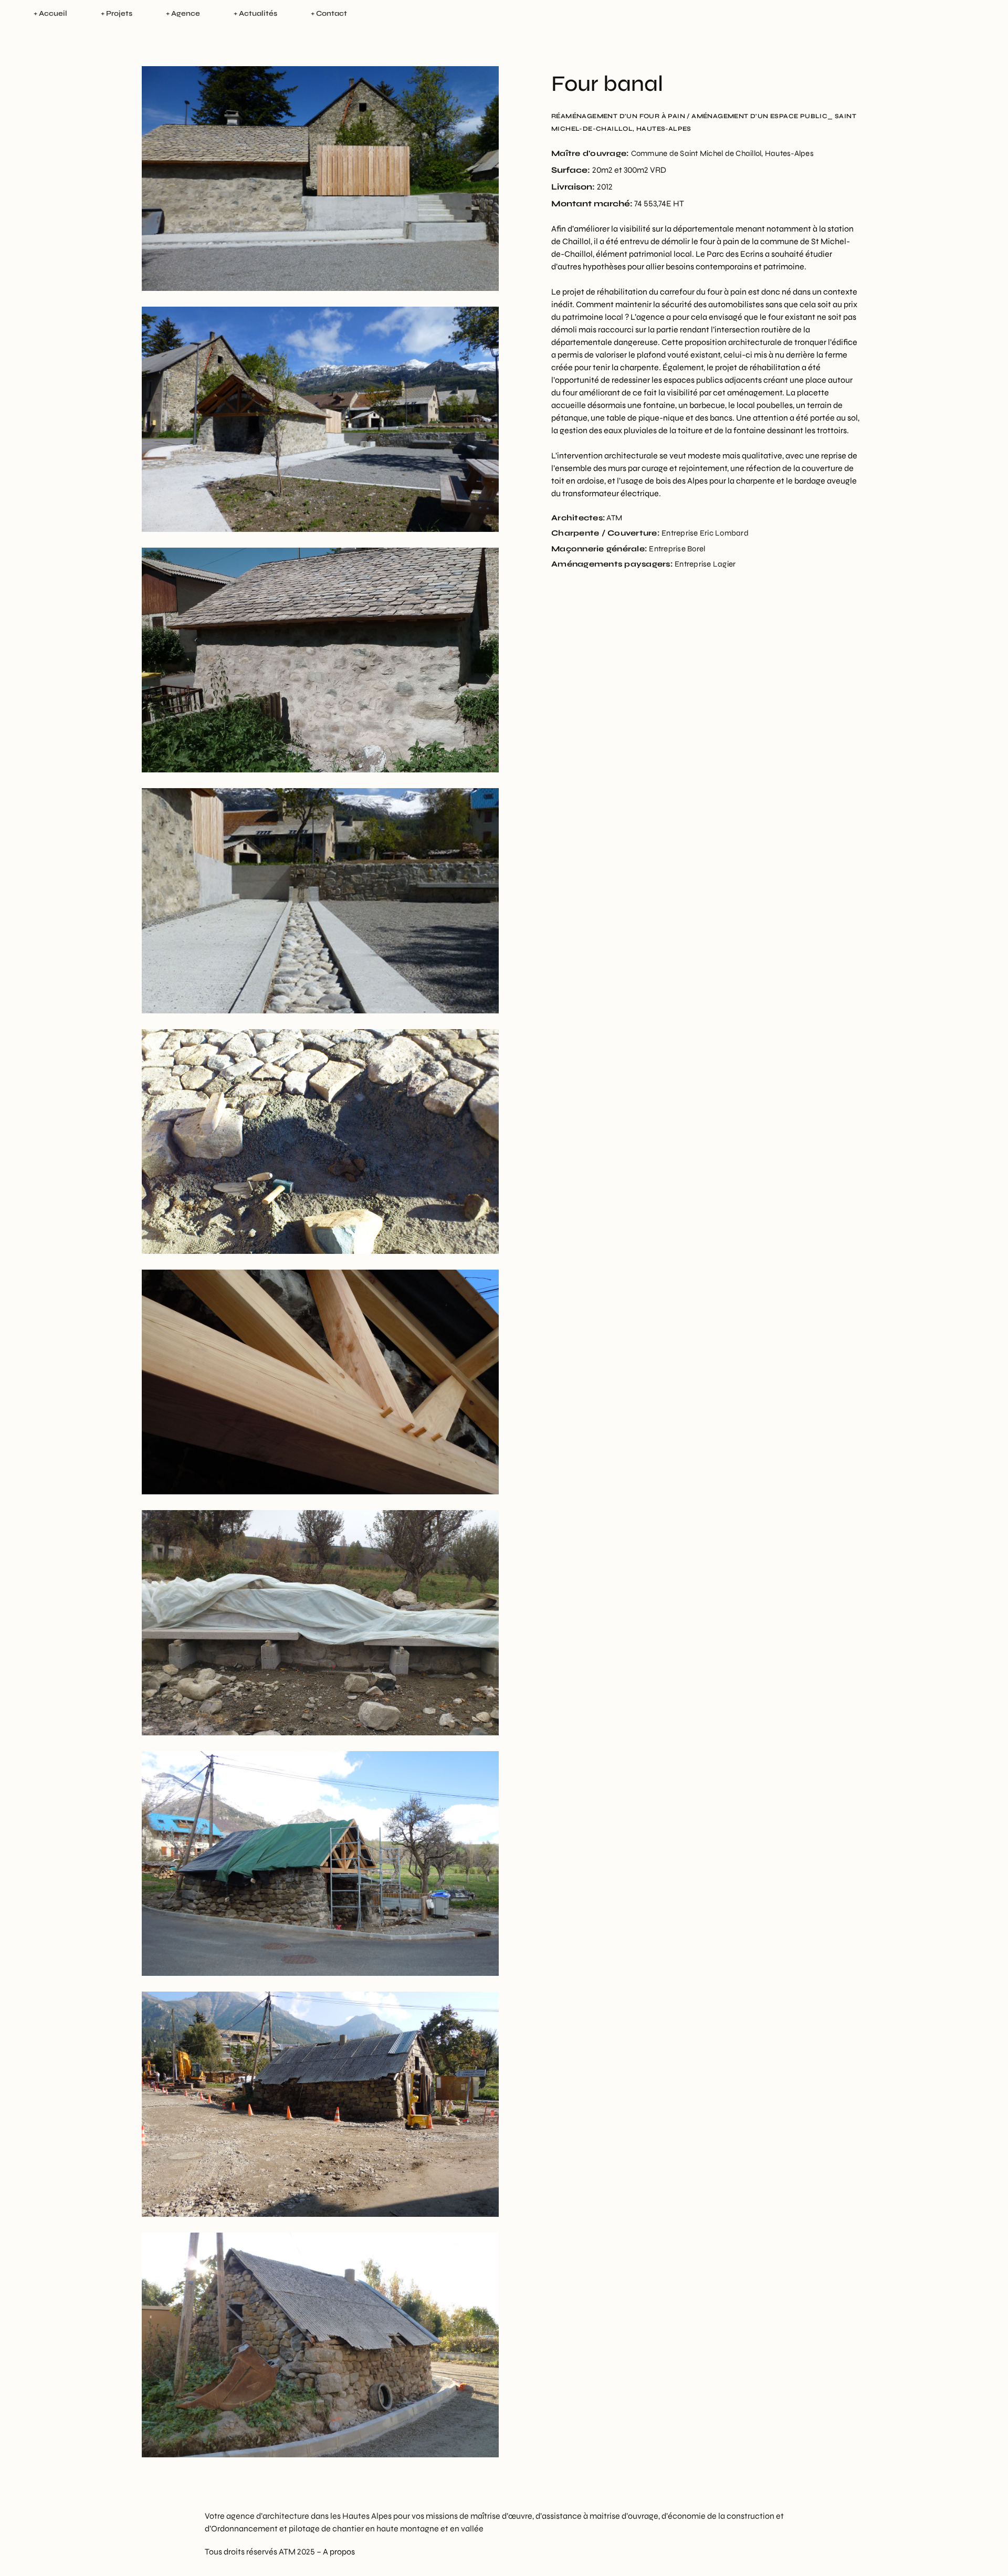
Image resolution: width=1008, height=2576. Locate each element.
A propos (339, 2552)
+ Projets (117, 13)
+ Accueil (50, 13)
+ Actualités (255, 13)
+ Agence (183, 13)
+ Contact (329, 13)
